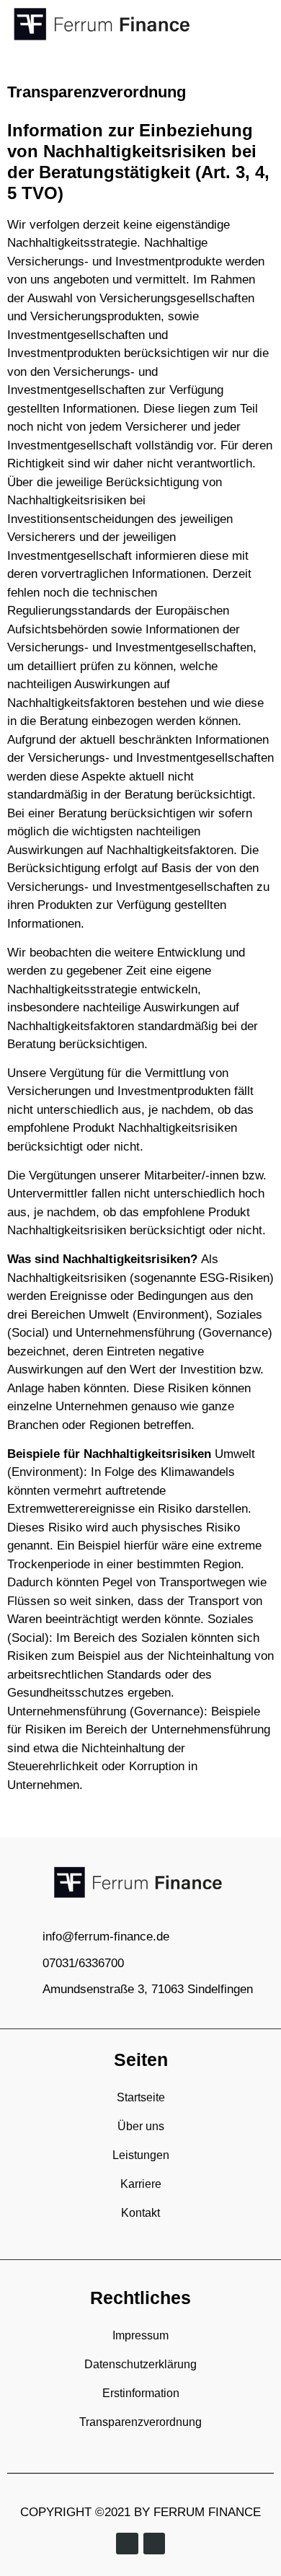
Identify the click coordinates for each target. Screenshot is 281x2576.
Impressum (140, 2335)
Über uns (141, 2126)
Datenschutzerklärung (140, 2364)
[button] (264, 24)
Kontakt (140, 2213)
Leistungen (141, 2155)
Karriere (141, 2184)
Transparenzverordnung (140, 2422)
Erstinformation (141, 2393)
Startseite (141, 2097)
